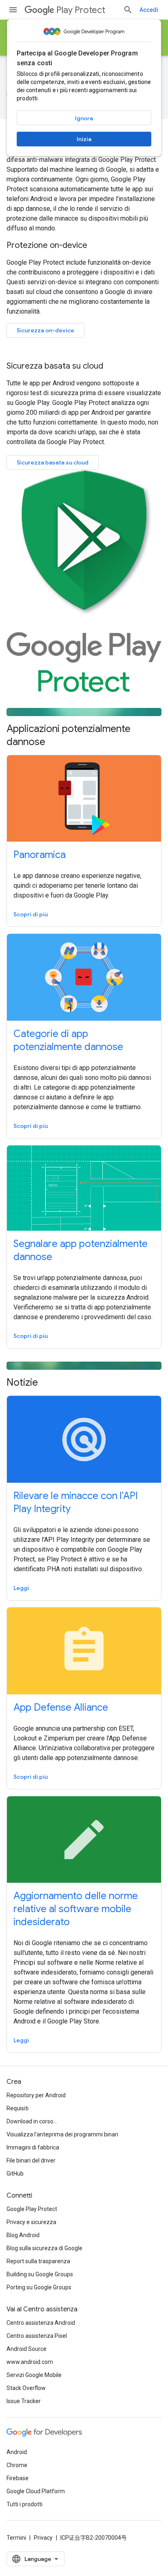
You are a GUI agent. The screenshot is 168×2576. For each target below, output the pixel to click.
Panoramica (40, 855)
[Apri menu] (13, 10)
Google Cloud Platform (36, 2491)
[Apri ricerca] (128, 10)
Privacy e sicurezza (31, 2222)
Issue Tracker (24, 2401)
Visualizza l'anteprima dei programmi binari (62, 2134)
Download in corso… (32, 2121)
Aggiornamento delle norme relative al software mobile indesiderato (76, 1909)
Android (17, 2452)
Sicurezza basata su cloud (53, 462)
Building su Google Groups (40, 2274)
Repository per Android (36, 2095)
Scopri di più (31, 914)
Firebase (18, 2478)
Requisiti (18, 2108)
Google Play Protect (32, 2209)
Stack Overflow (26, 2388)
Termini (16, 2538)
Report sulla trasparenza (38, 2261)
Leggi (21, 1588)
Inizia (84, 139)
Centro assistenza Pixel (37, 2336)
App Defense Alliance (61, 1707)
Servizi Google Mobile (34, 2375)
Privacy (43, 2538)
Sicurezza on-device (45, 330)
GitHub (15, 2174)
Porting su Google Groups (39, 2287)
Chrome (17, 2465)
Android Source (27, 2349)
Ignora (84, 118)
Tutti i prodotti (24, 2504)
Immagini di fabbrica (33, 2147)
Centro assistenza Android (41, 2323)
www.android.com (30, 2362)
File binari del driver (31, 2160)
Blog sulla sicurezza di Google (44, 2248)
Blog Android (23, 2235)
